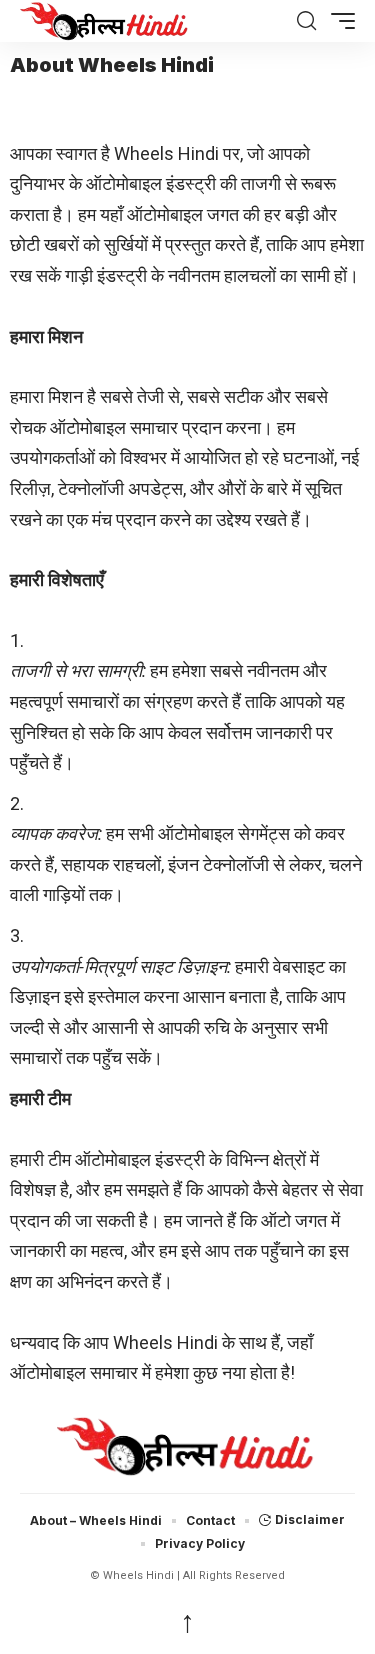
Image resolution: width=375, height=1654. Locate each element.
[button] (306, 21)
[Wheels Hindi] (156, 21)
